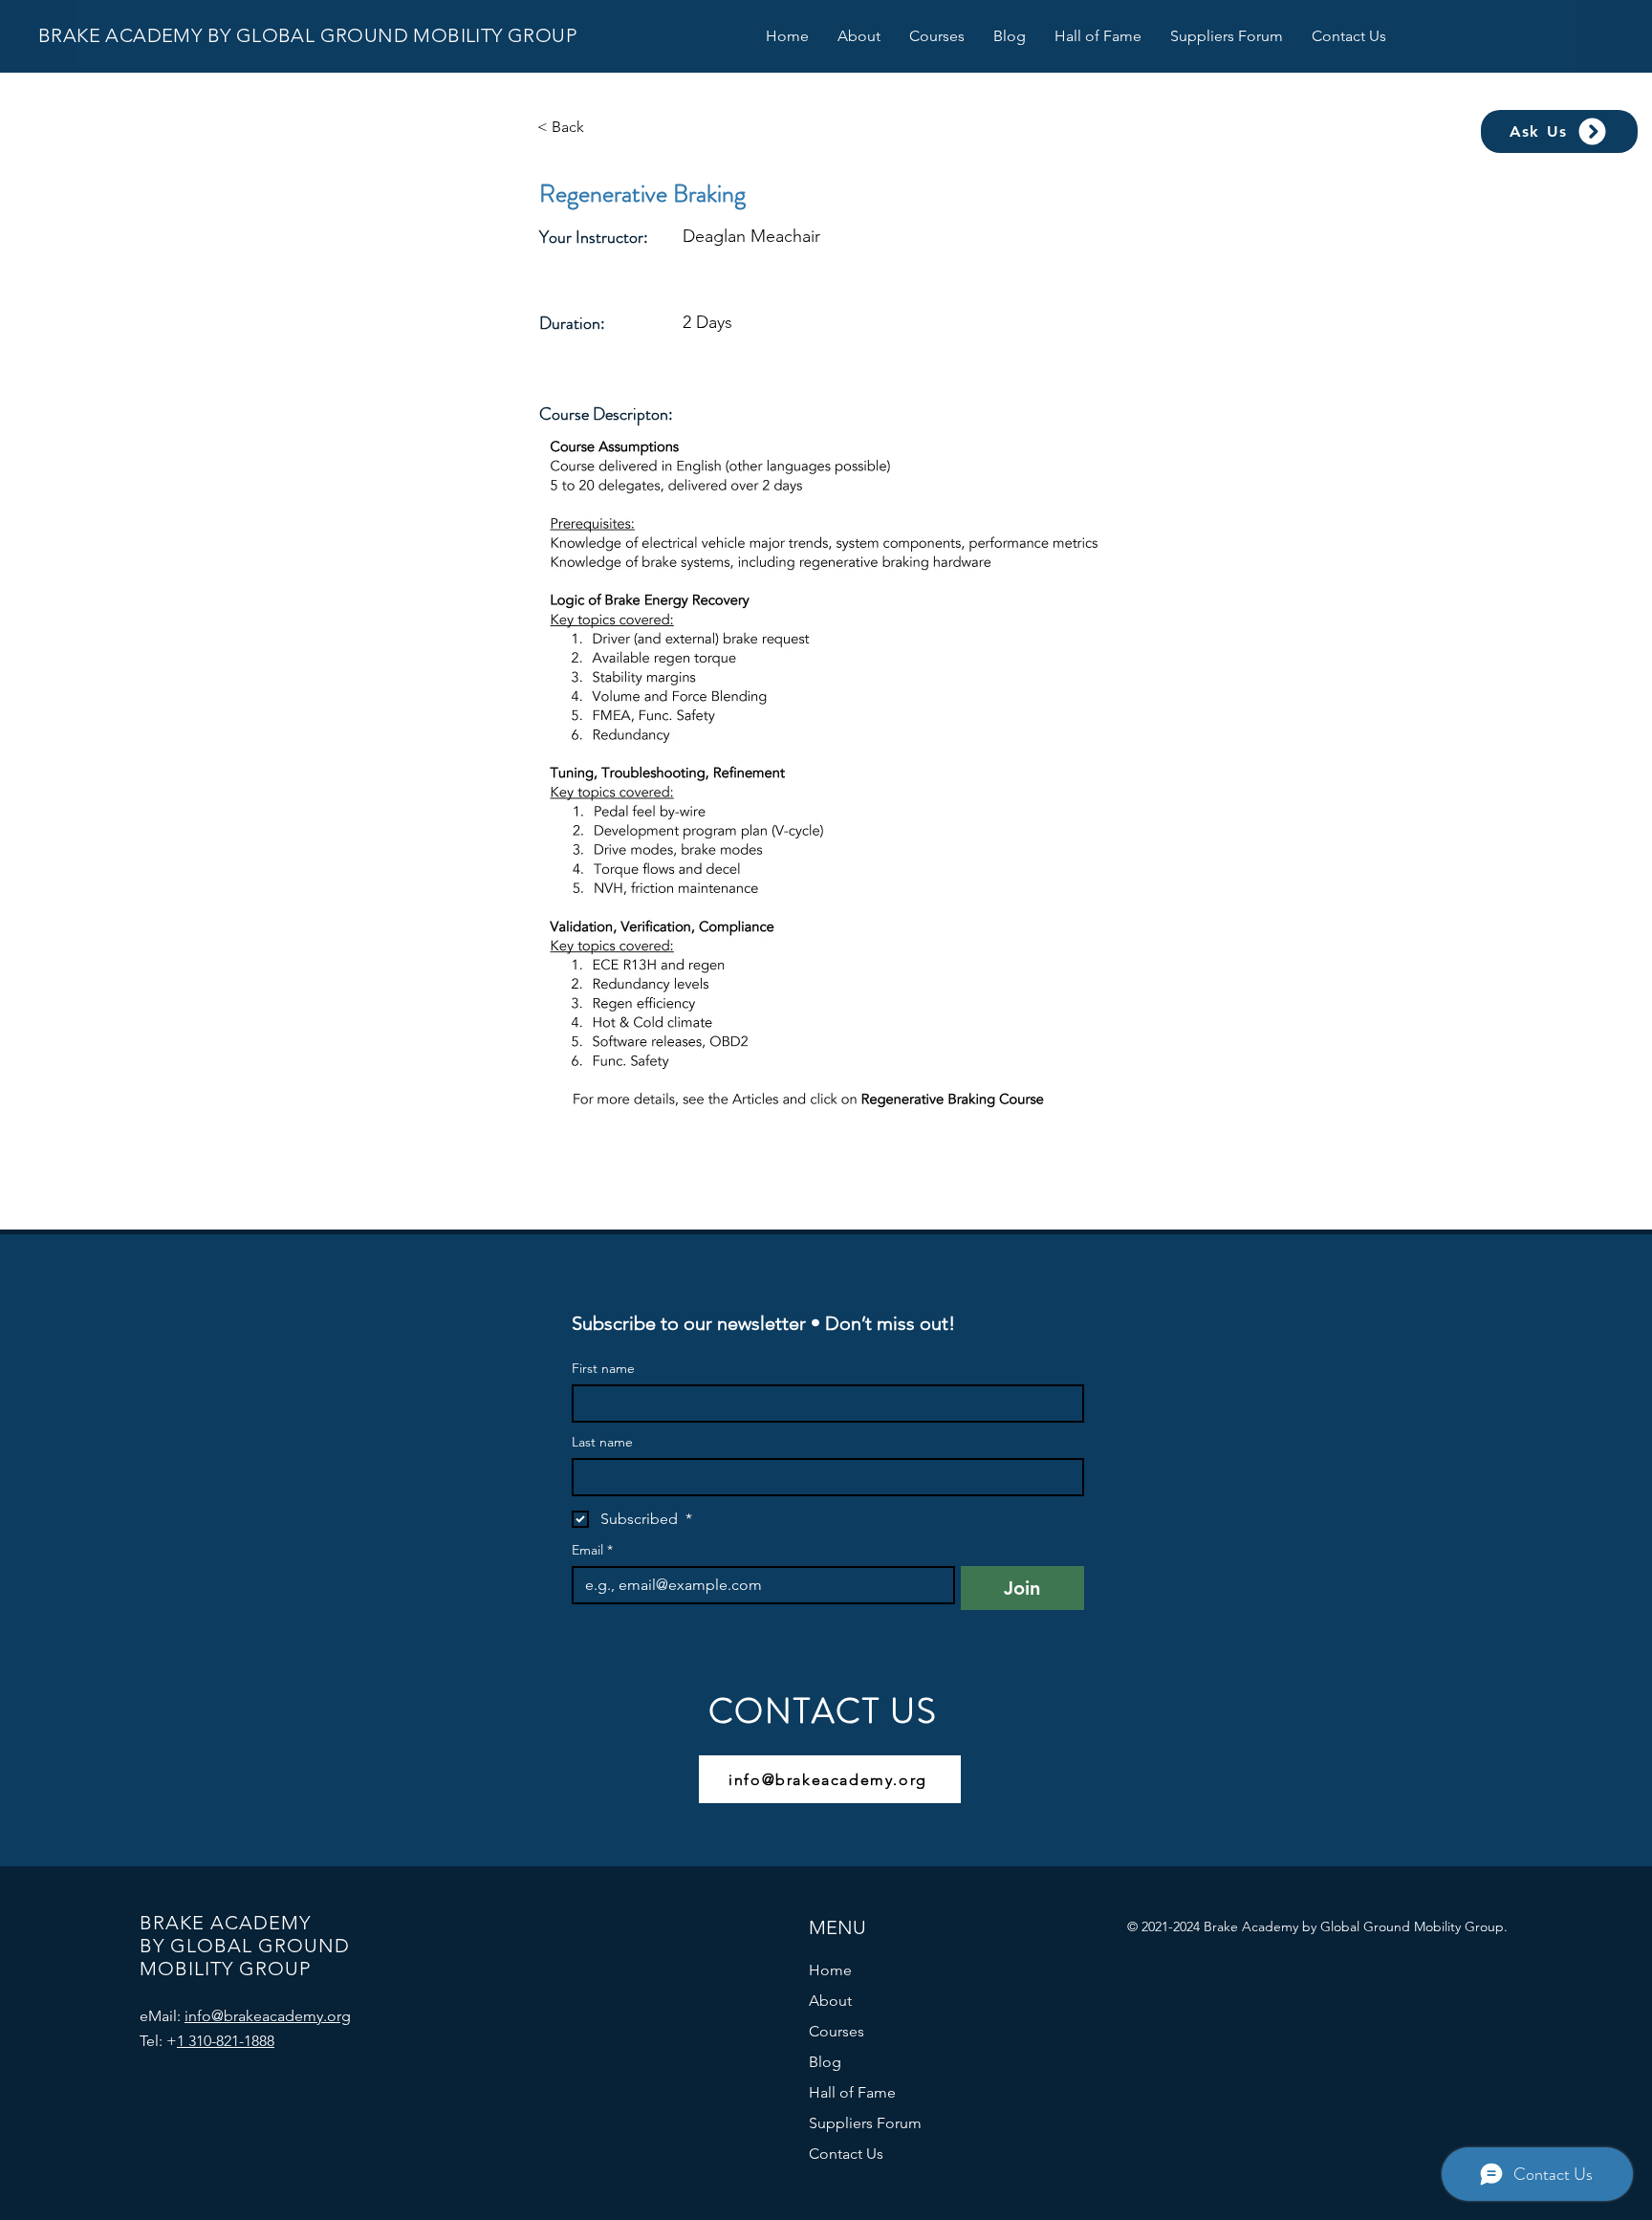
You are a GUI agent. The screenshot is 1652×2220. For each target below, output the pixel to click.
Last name (602, 1442)
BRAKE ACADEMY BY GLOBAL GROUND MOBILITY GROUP (307, 35)
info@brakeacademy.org (268, 2016)
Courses (837, 2031)
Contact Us (846, 2154)
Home (830, 1970)
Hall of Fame (852, 2092)
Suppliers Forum (865, 2123)
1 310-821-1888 (226, 2041)
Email (592, 1550)
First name (603, 1369)
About (830, 2001)
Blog (825, 2062)
